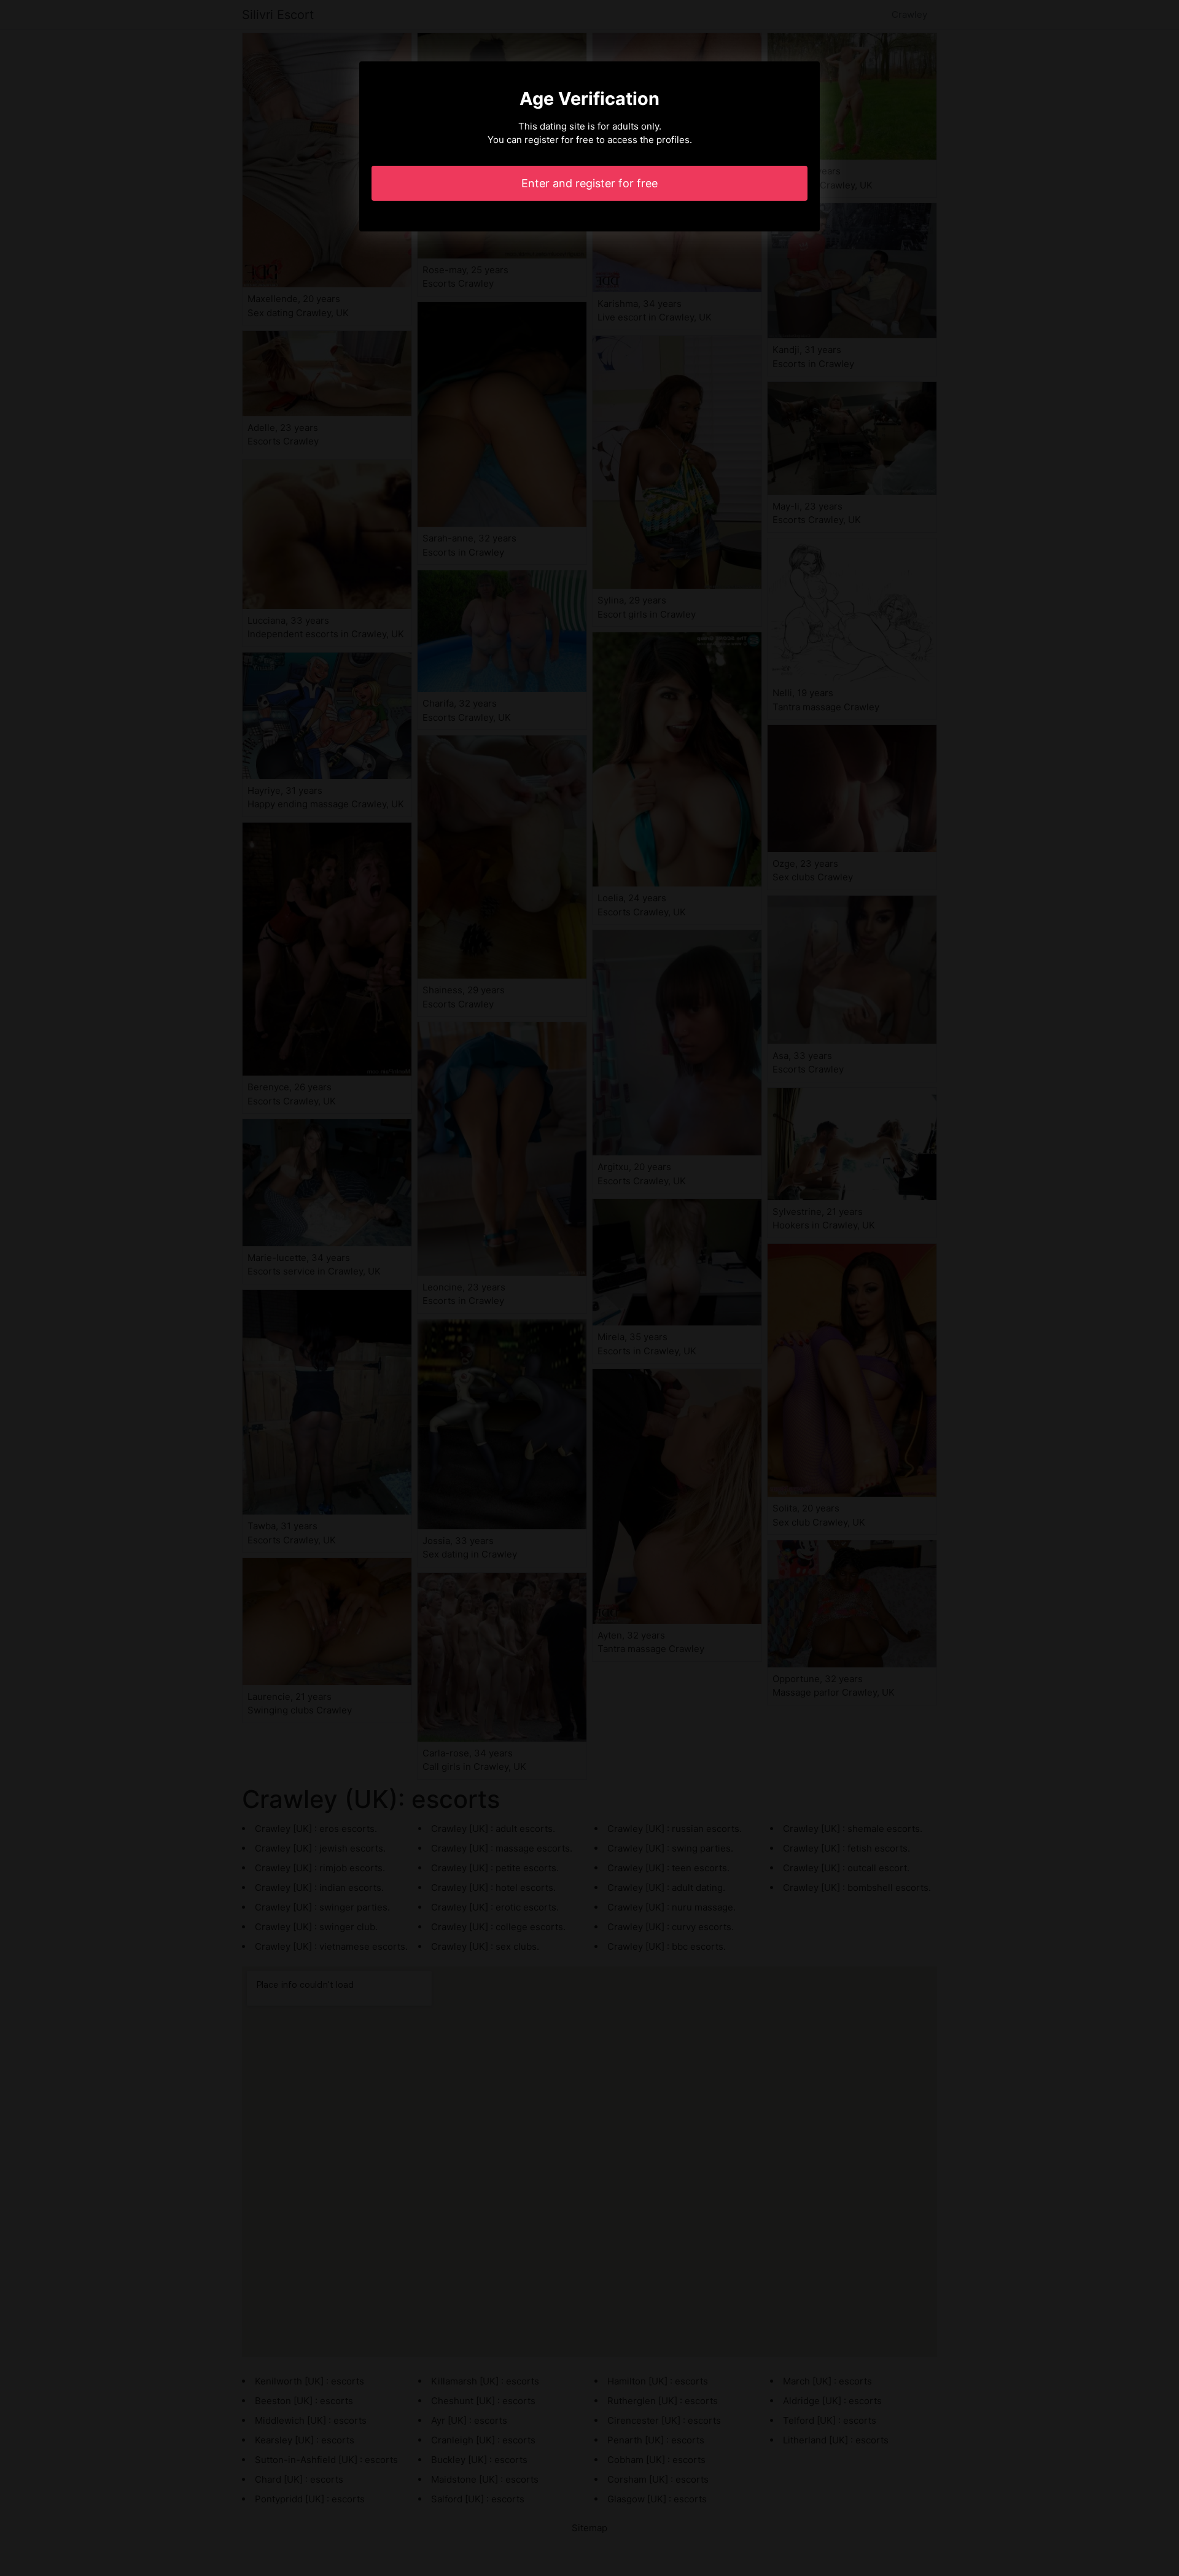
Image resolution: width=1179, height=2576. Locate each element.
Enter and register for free (589, 183)
